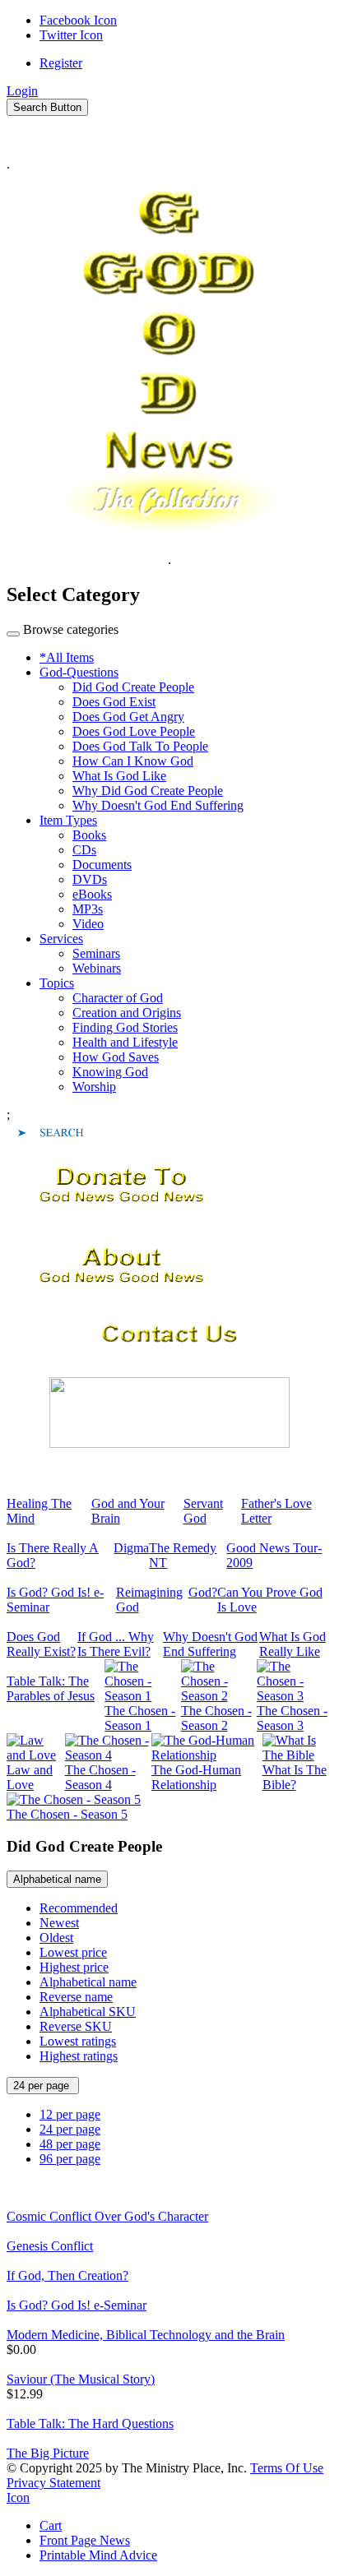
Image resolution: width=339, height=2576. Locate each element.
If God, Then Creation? (67, 2275)
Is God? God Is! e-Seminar (77, 2305)
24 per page (43, 2086)
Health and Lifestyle (125, 1042)
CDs (84, 850)
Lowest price (73, 1952)
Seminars (96, 953)
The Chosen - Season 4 (100, 1777)
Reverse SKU (76, 2026)
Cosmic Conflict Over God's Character (107, 2216)
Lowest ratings (78, 2041)
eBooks (92, 894)
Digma (131, 1548)
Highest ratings (79, 2056)
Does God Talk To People (140, 746)
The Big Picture (48, 2453)
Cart (51, 2525)
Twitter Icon (71, 35)
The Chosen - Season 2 (216, 1718)
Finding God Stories (125, 1027)
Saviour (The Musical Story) (81, 2379)
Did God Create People (133, 687)
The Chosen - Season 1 (140, 1718)
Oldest (56, 1938)
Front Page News (85, 2540)
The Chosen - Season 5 (67, 1814)
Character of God (118, 998)
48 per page (70, 2144)
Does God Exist (114, 702)
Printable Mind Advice (98, 2555)
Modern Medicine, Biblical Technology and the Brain (146, 2335)
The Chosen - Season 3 (292, 1718)
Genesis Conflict (50, 2246)
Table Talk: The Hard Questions (90, 2423)
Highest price (74, 1967)
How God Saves (116, 1057)
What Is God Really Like (293, 1644)
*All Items (67, 657)
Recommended (79, 1908)
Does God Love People (134, 731)
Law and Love (30, 1777)
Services (61, 939)
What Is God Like (119, 776)
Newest (59, 1923)
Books (89, 835)
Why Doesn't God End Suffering (158, 805)
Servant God (203, 1511)
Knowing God (110, 1072)
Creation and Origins (127, 1013)
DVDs (90, 879)
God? (203, 1592)
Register (61, 63)
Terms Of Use (287, 2468)
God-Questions (79, 672)
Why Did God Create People (148, 791)
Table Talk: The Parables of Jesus (51, 1688)
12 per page (70, 2114)
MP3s (88, 909)
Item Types (68, 820)
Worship (94, 1087)
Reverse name (76, 1997)
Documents (102, 865)
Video (88, 924)
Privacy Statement (53, 2483)
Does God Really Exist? (41, 1644)
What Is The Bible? (295, 1777)
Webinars (97, 968)
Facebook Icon (78, 20)
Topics (57, 983)
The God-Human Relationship (196, 1777)
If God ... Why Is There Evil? (116, 1644)
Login (22, 91)
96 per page (70, 2159)
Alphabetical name (57, 1879)
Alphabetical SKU (88, 2012)
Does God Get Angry (128, 717)
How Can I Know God (133, 761)
